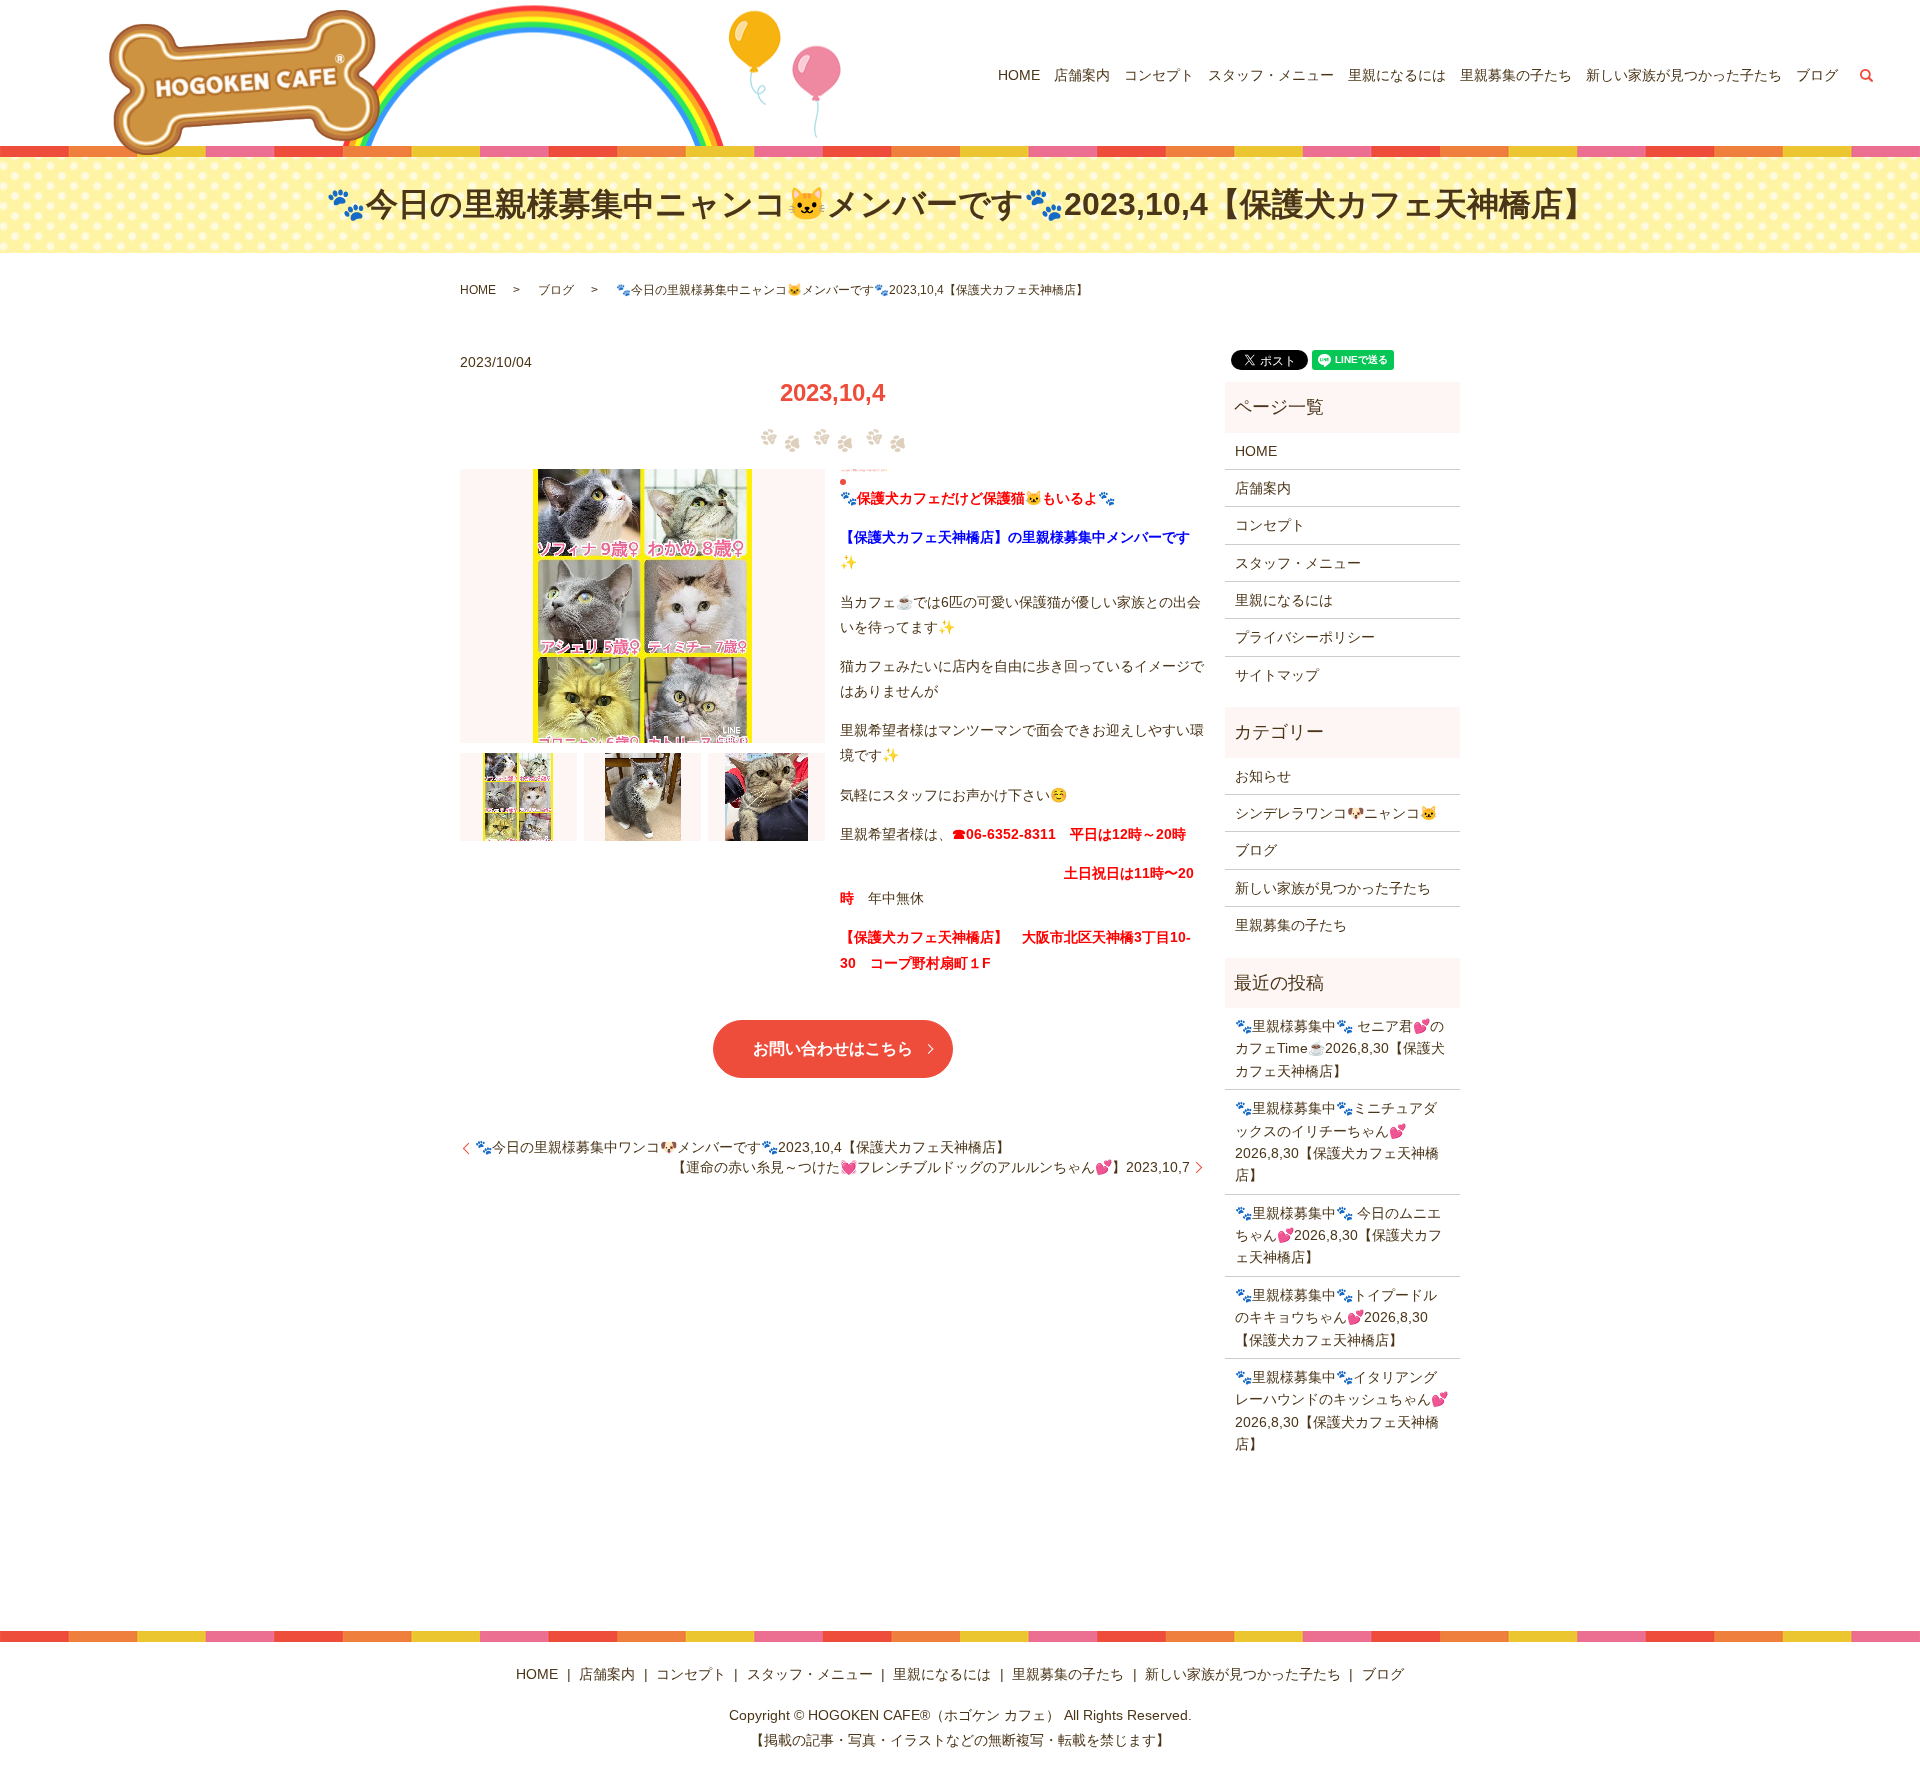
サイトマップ (1277, 675)
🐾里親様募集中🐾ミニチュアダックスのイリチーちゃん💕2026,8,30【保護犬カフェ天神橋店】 (1337, 1141)
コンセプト (1159, 75)
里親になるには (1397, 75)
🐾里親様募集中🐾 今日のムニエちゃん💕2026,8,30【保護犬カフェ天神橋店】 (1338, 1235)
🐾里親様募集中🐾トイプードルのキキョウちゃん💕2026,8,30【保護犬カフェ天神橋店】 (1336, 1317)
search (1867, 75)
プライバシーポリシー (1305, 637)
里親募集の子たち (1516, 75)
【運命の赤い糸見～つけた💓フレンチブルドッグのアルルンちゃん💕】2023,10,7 (931, 1167)
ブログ (1817, 75)
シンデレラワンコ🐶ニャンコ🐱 (1336, 813)
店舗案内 (1082, 75)
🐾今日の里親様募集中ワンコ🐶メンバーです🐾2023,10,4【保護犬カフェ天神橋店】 (742, 1147)
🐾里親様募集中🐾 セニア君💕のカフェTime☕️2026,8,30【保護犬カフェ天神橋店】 (1340, 1048)
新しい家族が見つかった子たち (1684, 75)
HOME (1019, 75)
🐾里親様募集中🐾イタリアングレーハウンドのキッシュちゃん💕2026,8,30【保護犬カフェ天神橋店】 (1341, 1410)
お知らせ (1263, 776)
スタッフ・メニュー (1271, 75)
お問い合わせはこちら (833, 1048)
